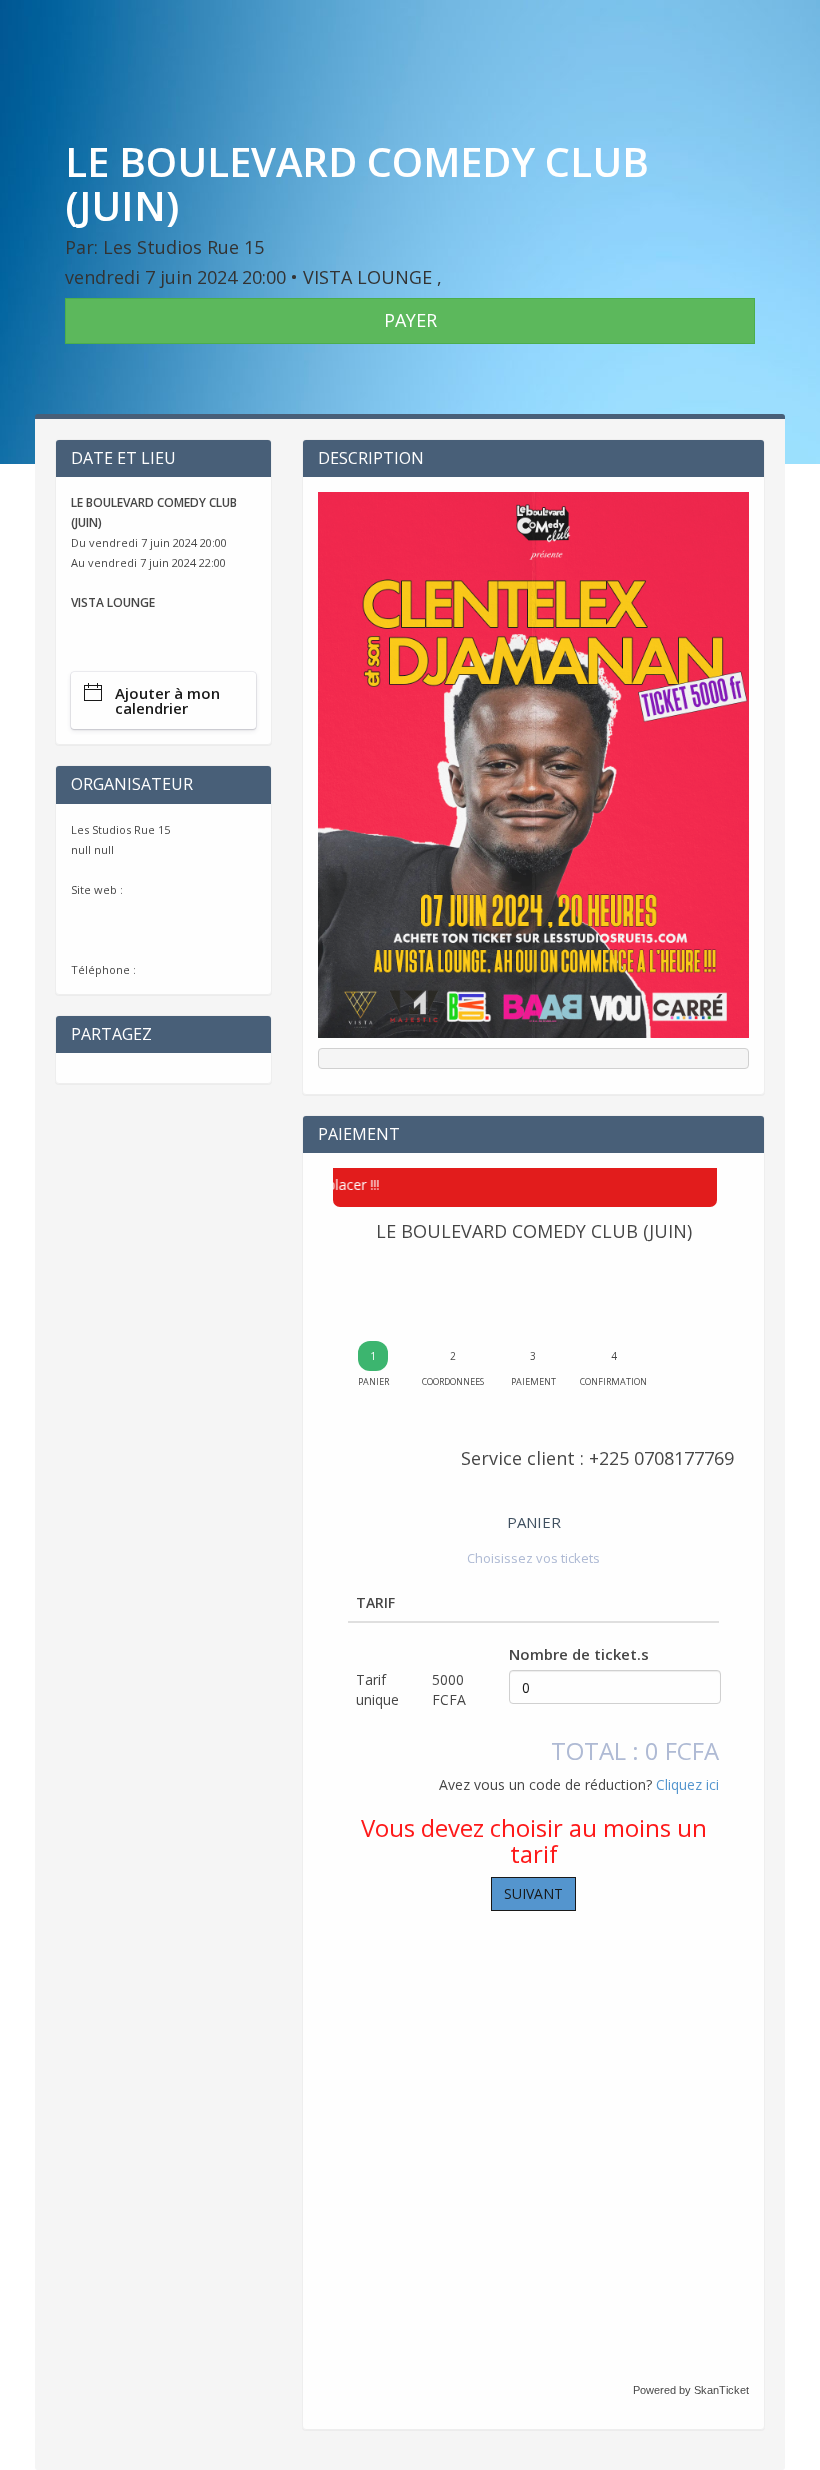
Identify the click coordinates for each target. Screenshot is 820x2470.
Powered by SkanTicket (691, 2390)
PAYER (410, 320)
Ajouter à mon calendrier (167, 700)
